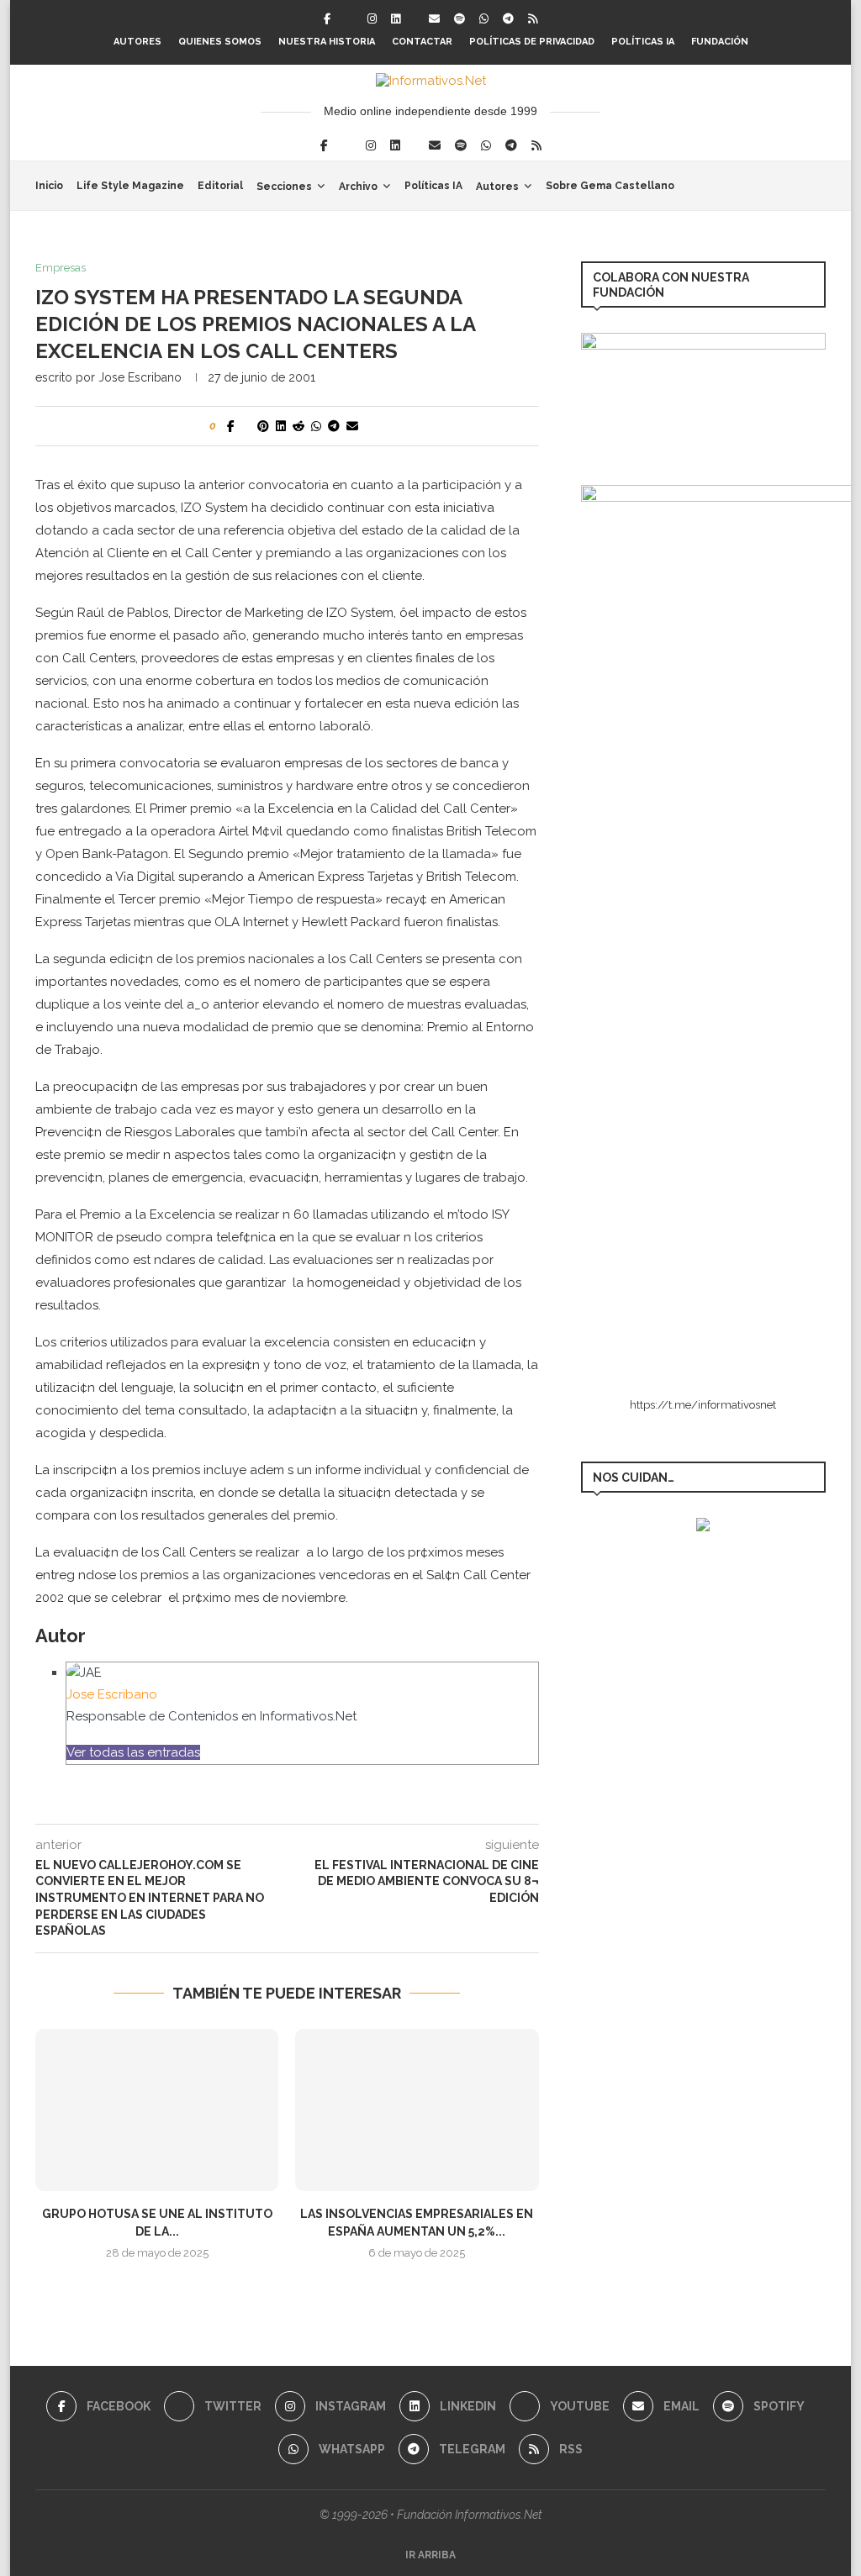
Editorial (220, 186)
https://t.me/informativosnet (703, 1405)
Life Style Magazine (130, 186)
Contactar (422, 42)
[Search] (817, 186)
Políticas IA (643, 42)
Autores (137, 42)
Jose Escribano (140, 377)
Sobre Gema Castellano (610, 186)
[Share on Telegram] (334, 426)
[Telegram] (508, 19)
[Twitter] (349, 19)
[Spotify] (460, 19)
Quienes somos (220, 42)
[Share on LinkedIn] (281, 426)
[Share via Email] (352, 426)
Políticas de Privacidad (532, 42)
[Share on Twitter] (246, 426)
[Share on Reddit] (298, 426)
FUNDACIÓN (720, 42)
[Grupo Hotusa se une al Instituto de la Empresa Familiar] (157, 2110)
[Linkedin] (396, 19)
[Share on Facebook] (231, 426)
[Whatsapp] (484, 19)
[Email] (434, 19)
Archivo (358, 187)
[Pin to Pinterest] (263, 426)
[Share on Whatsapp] (316, 426)
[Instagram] (372, 19)
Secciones (284, 187)
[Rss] (533, 19)
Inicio (49, 186)
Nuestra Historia (327, 42)
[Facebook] (327, 19)
